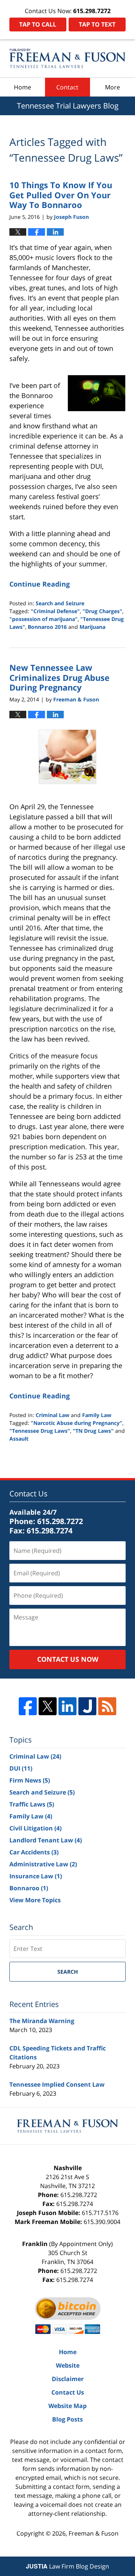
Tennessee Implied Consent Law (57, 2084)
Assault (19, 1439)
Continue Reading (40, 584)
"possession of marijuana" (43, 619)
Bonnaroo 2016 (47, 627)
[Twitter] (48, 1706)
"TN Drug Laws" (93, 1431)
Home (22, 87)
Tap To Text (97, 24)
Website (68, 2365)
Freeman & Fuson (94, 2533)
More (112, 87)
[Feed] (107, 1706)
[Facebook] (28, 1706)
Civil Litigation (35, 1828)
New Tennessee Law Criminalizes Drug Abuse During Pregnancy (59, 677)
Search (68, 1972)
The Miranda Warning (42, 2021)
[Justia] (87, 1706)
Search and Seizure (60, 603)
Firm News (30, 1780)
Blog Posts (67, 2419)
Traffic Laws (32, 1804)
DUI (21, 1768)
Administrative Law (43, 1864)
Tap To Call (38, 24)
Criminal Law (52, 1415)
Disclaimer (68, 2379)
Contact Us (68, 2392)
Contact (67, 87)
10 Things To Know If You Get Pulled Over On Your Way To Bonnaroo (61, 195)
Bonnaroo (29, 1888)
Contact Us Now (68, 1659)
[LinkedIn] (67, 1706)
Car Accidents (34, 1852)
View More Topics (35, 1900)
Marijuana (92, 627)
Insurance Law (36, 1876)
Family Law (97, 1415)
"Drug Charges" (102, 611)
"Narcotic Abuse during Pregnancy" (76, 1423)
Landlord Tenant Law (46, 1840)
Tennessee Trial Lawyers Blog (67, 58)
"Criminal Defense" (55, 611)
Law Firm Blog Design (67, 2566)
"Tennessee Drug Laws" (40, 1431)
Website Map (67, 2406)
